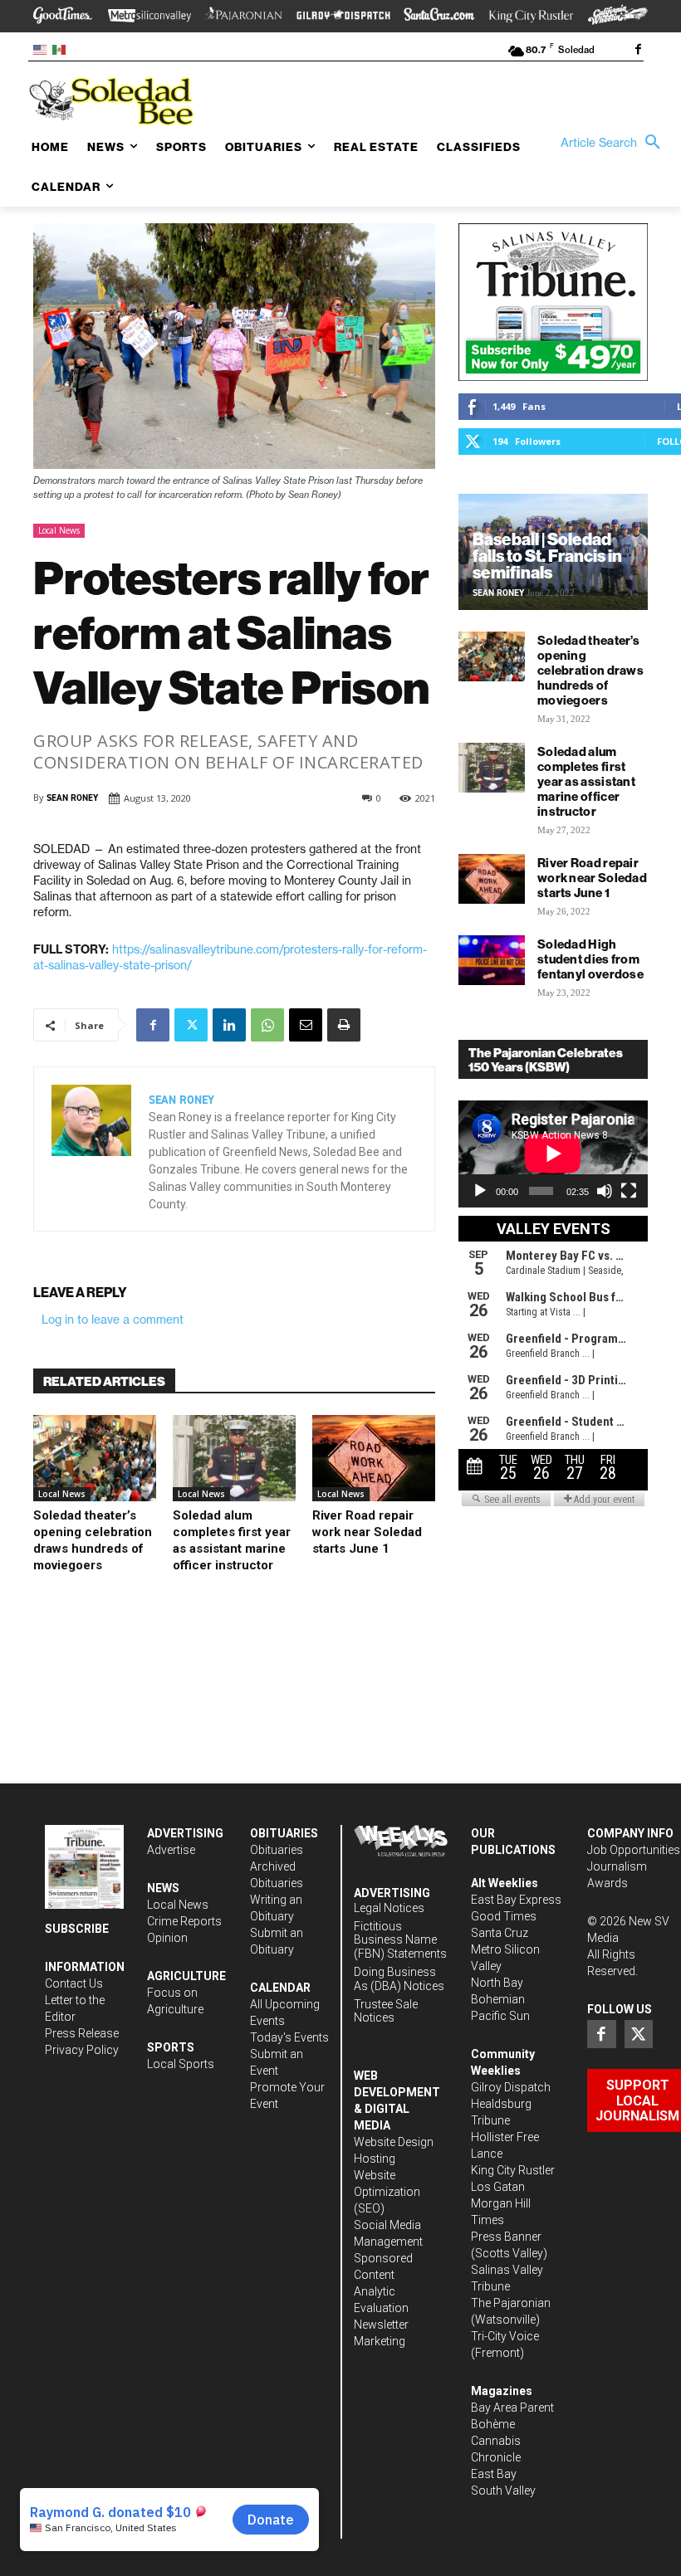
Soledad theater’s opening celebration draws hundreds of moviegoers (590, 670)
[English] (43, 49)
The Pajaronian (511, 2303)
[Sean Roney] (91, 1149)
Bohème (493, 2424)
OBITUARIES (284, 1833)
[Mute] (605, 1191)
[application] (553, 1154)
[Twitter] (191, 1025)
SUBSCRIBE (77, 1929)
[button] (615, 143)
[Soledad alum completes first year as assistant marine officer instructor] (234, 1458)
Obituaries (277, 1850)
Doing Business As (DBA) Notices (399, 1979)
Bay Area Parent (512, 2408)
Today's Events (289, 2037)
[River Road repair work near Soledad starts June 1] (374, 1458)
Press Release (82, 2033)
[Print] (344, 1025)
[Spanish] (62, 49)
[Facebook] (638, 51)
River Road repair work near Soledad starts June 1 (367, 1532)
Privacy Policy (82, 2050)
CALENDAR (280, 1988)
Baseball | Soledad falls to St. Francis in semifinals (547, 556)
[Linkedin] (229, 1025)
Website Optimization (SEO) (387, 2192)
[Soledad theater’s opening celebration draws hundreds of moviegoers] (95, 1458)
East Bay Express (516, 1900)
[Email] (306, 1025)
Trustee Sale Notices (386, 2011)
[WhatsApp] (267, 1025)
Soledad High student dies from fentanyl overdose (590, 959)
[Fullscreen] (629, 1191)
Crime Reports (184, 1921)
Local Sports (181, 2064)
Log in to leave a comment (113, 1320)
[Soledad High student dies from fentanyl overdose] (492, 960)
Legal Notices (389, 1908)
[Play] (480, 1191)
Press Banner (506, 2237)
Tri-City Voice (505, 2336)
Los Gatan (498, 2187)
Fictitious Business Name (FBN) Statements (400, 1940)
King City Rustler (513, 2170)
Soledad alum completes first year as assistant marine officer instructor (586, 781)
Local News (59, 530)
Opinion (167, 1938)
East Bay (494, 2474)
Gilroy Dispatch (511, 2087)
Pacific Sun (500, 2016)
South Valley (503, 2491)
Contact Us (74, 1983)
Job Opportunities (634, 1850)
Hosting (375, 2159)
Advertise (171, 1850)
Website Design (394, 2142)
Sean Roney (72, 798)
